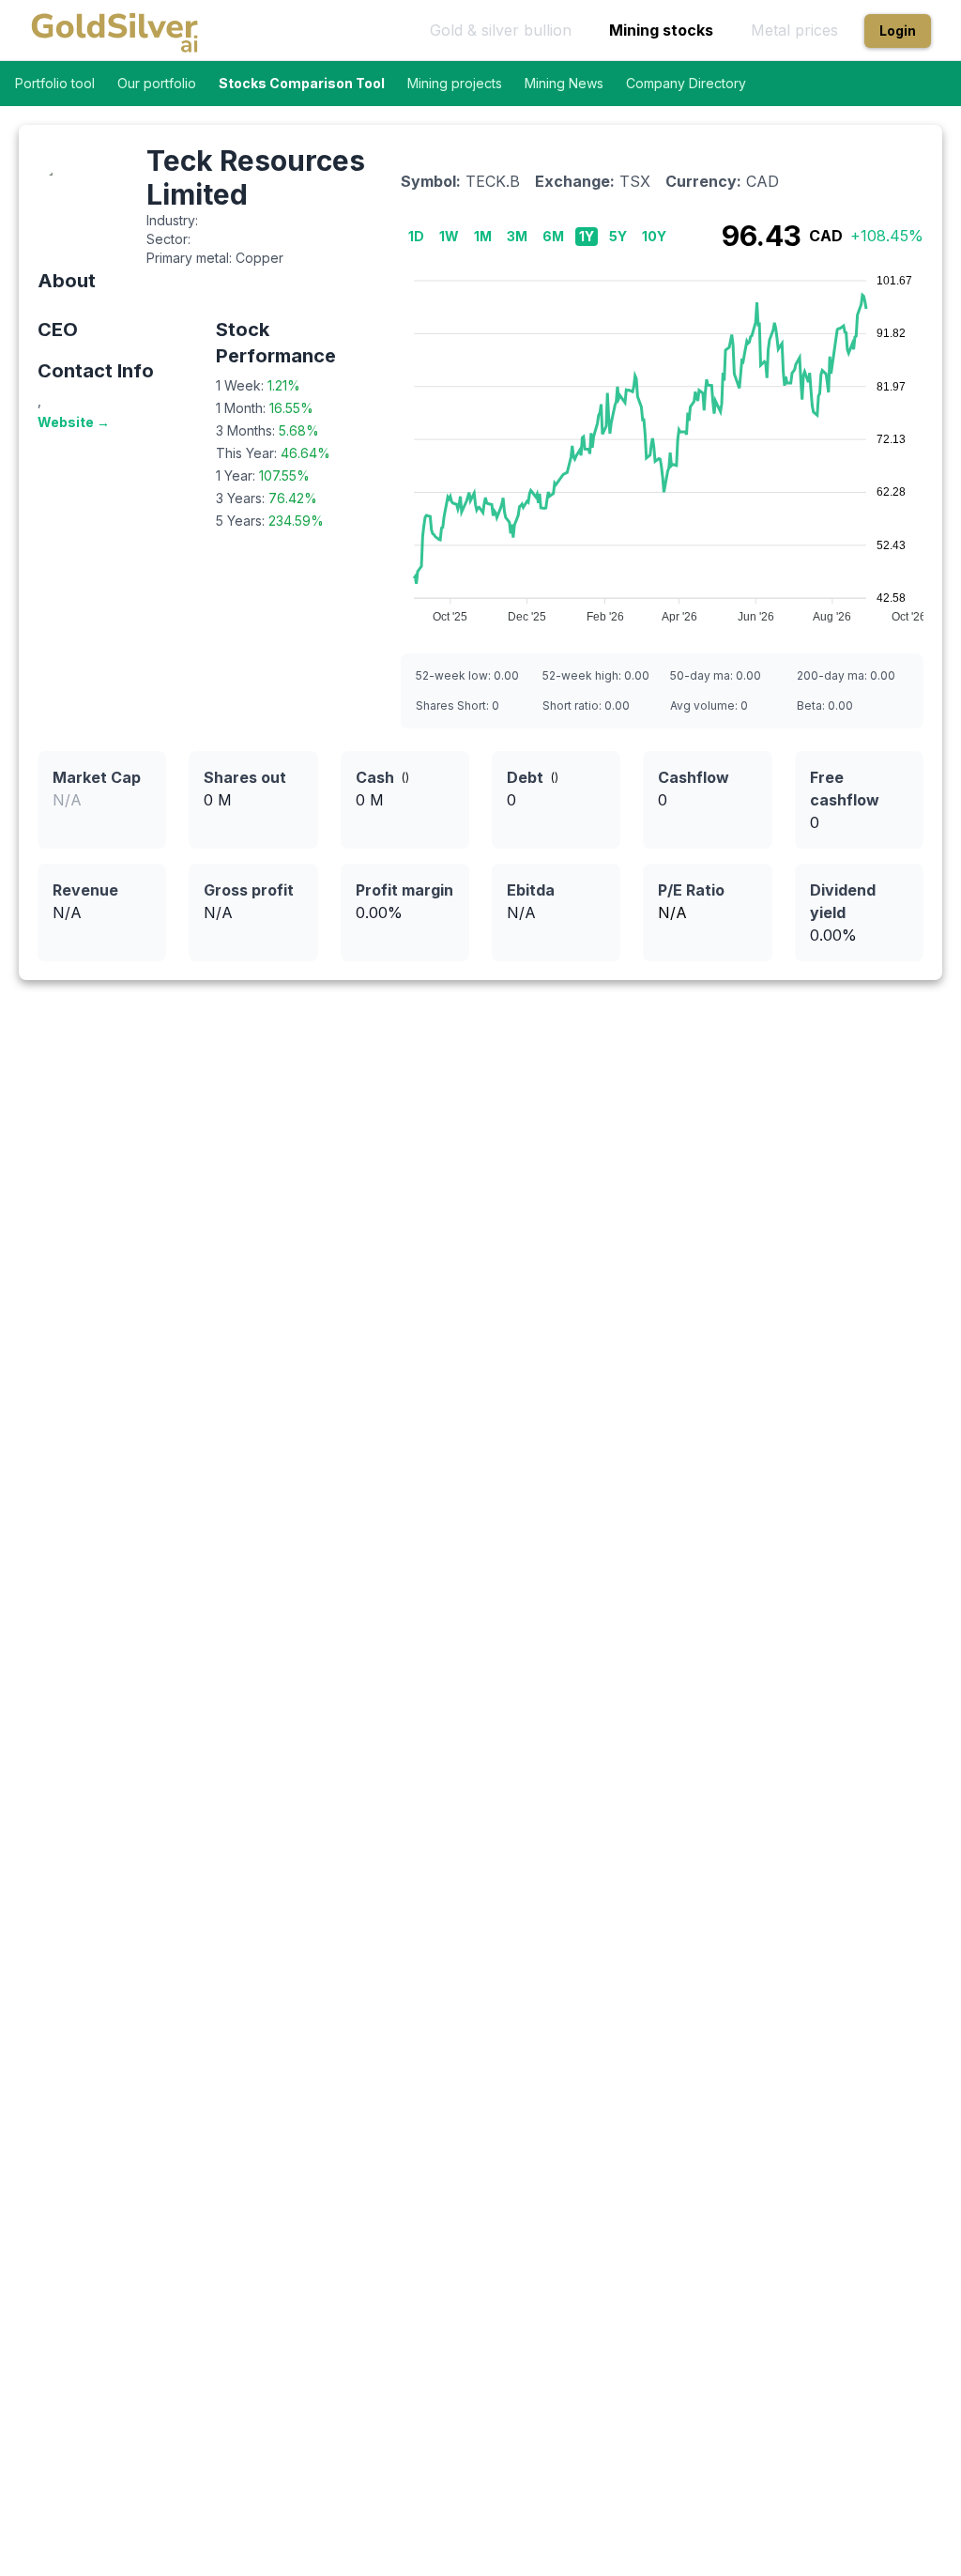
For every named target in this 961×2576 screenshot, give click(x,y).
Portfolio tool (55, 83)
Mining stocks (661, 30)
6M (553, 236)
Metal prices (794, 30)
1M (483, 236)
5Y (618, 236)
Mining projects (455, 83)
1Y (587, 236)
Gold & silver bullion (501, 30)
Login (898, 31)
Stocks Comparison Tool (302, 83)
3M (517, 236)
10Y (654, 236)
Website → (74, 422)
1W (449, 236)
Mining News (564, 83)
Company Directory (686, 83)
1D (416, 236)
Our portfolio (157, 83)
